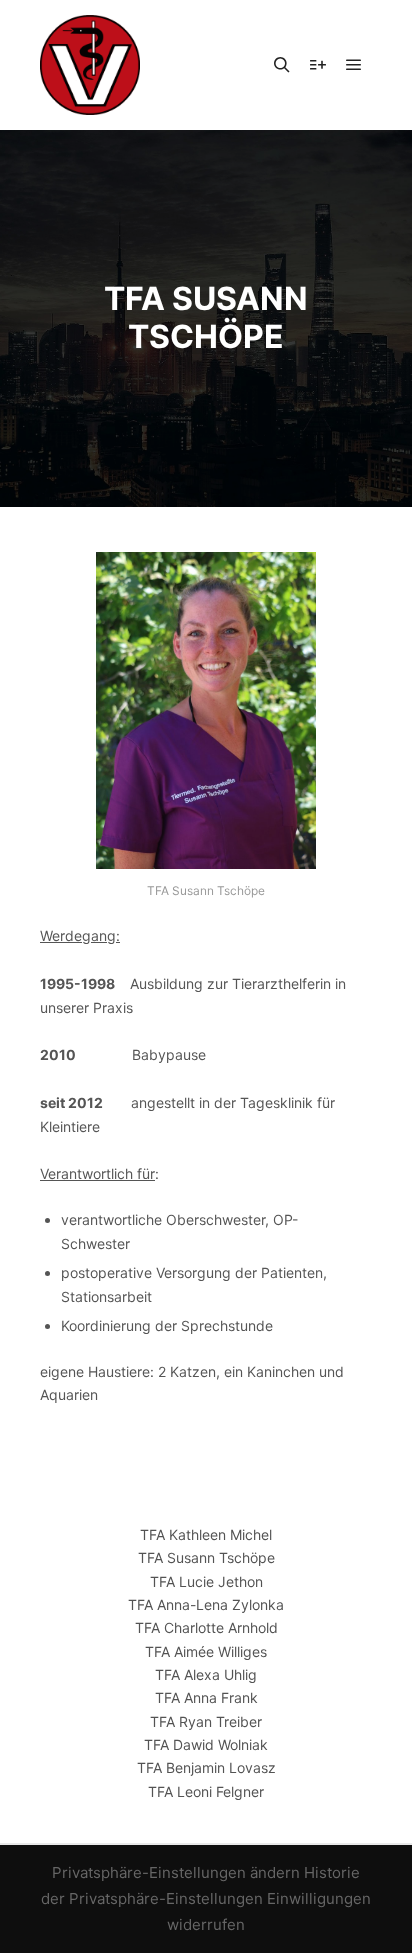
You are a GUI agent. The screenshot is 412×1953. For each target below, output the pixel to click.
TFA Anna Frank (206, 1697)
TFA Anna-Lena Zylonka (206, 1604)
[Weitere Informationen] (318, 65)
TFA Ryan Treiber (206, 1721)
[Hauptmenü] (354, 65)
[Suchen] (282, 65)
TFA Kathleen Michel (206, 1534)
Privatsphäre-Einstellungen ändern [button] (176, 1872)
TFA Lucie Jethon (206, 1581)
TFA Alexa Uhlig (206, 1674)
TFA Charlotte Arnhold (206, 1627)
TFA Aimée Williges (206, 1651)
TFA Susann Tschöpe (206, 1557)
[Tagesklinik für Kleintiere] (90, 65)
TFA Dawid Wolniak (206, 1744)
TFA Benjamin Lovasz (206, 1767)
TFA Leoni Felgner (206, 1791)
